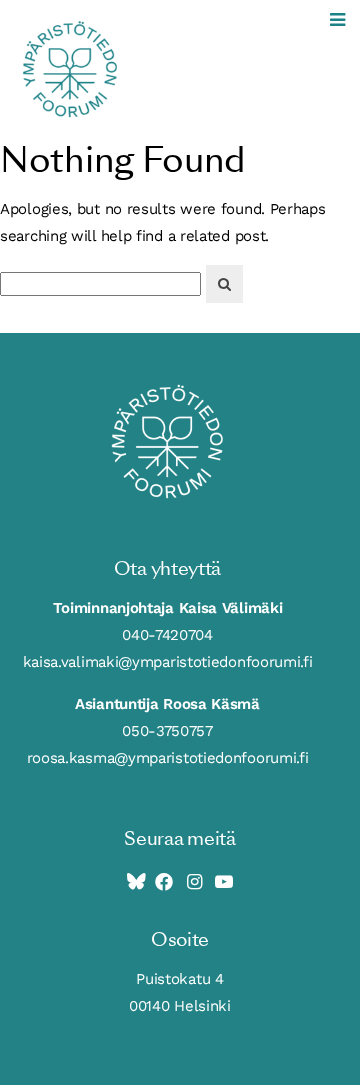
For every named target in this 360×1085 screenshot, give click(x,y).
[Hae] (224, 284)
